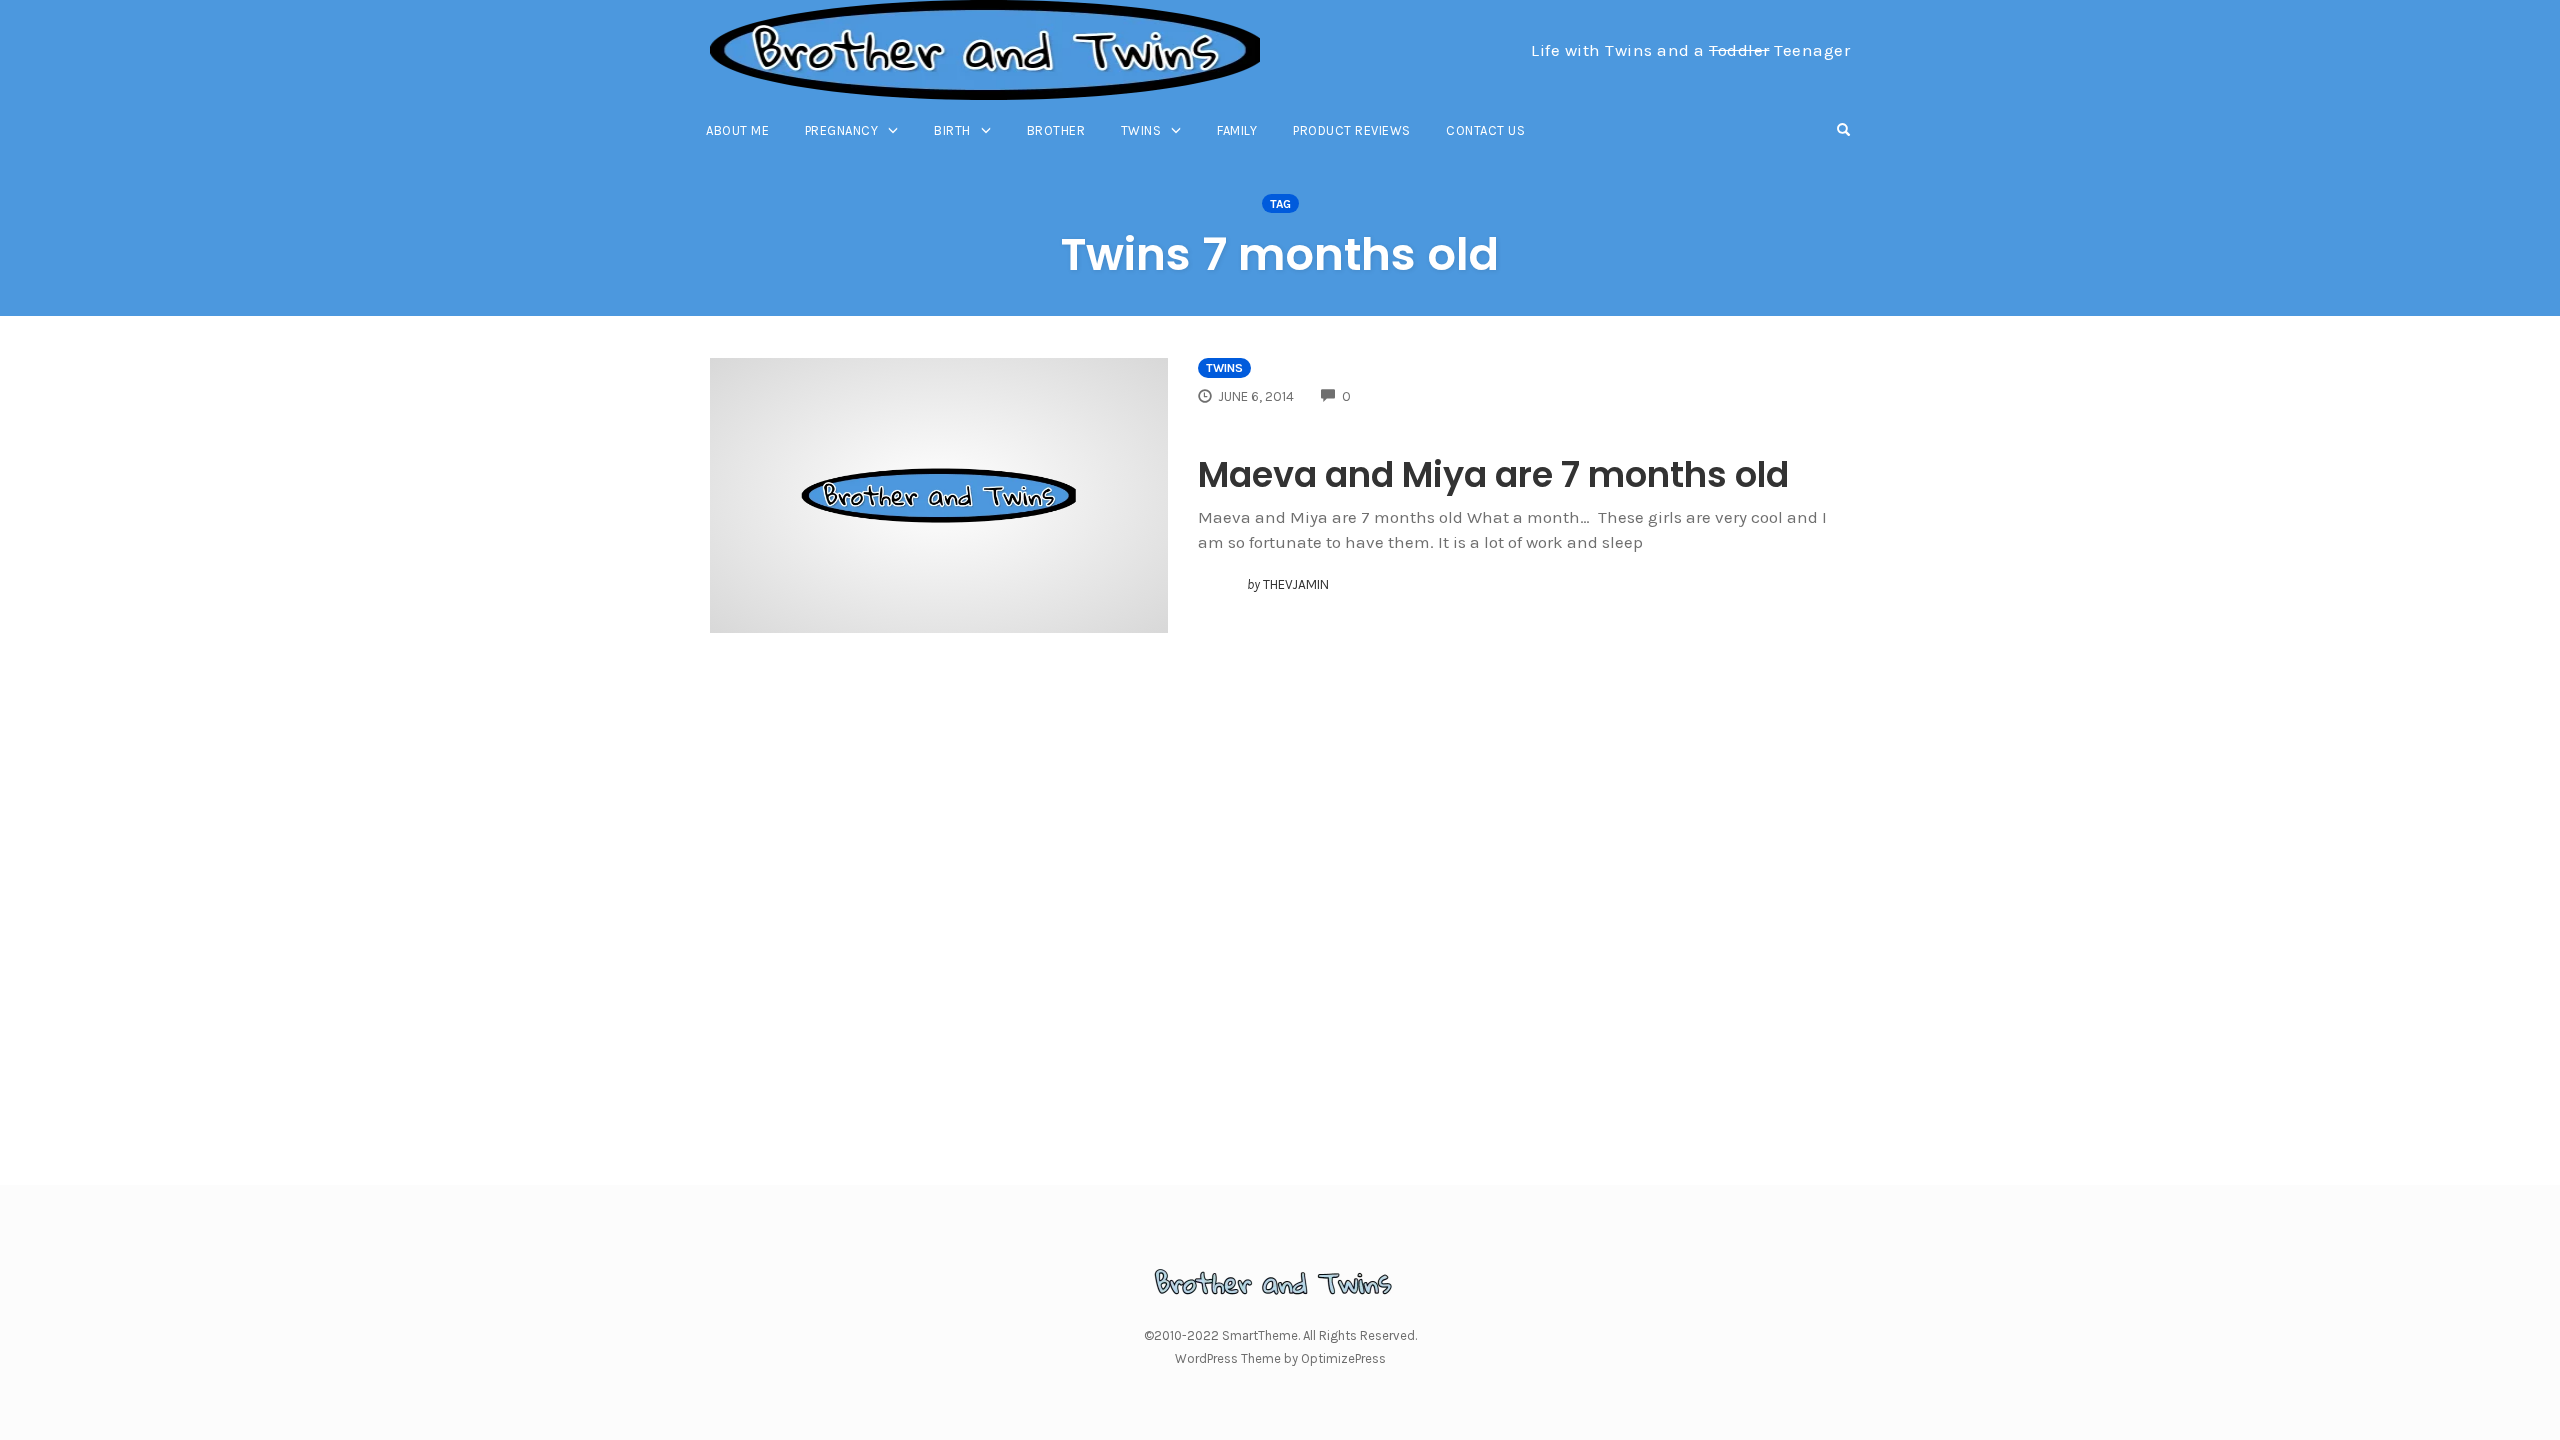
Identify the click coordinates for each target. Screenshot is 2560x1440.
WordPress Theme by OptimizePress (1280, 1358)
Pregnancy (842, 130)
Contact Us (1485, 130)
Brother (1056, 130)
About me (737, 130)
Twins (1141, 130)
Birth (952, 130)
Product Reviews (1352, 130)
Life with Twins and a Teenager (1690, 50)
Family (1237, 130)
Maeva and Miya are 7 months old (1493, 474)
